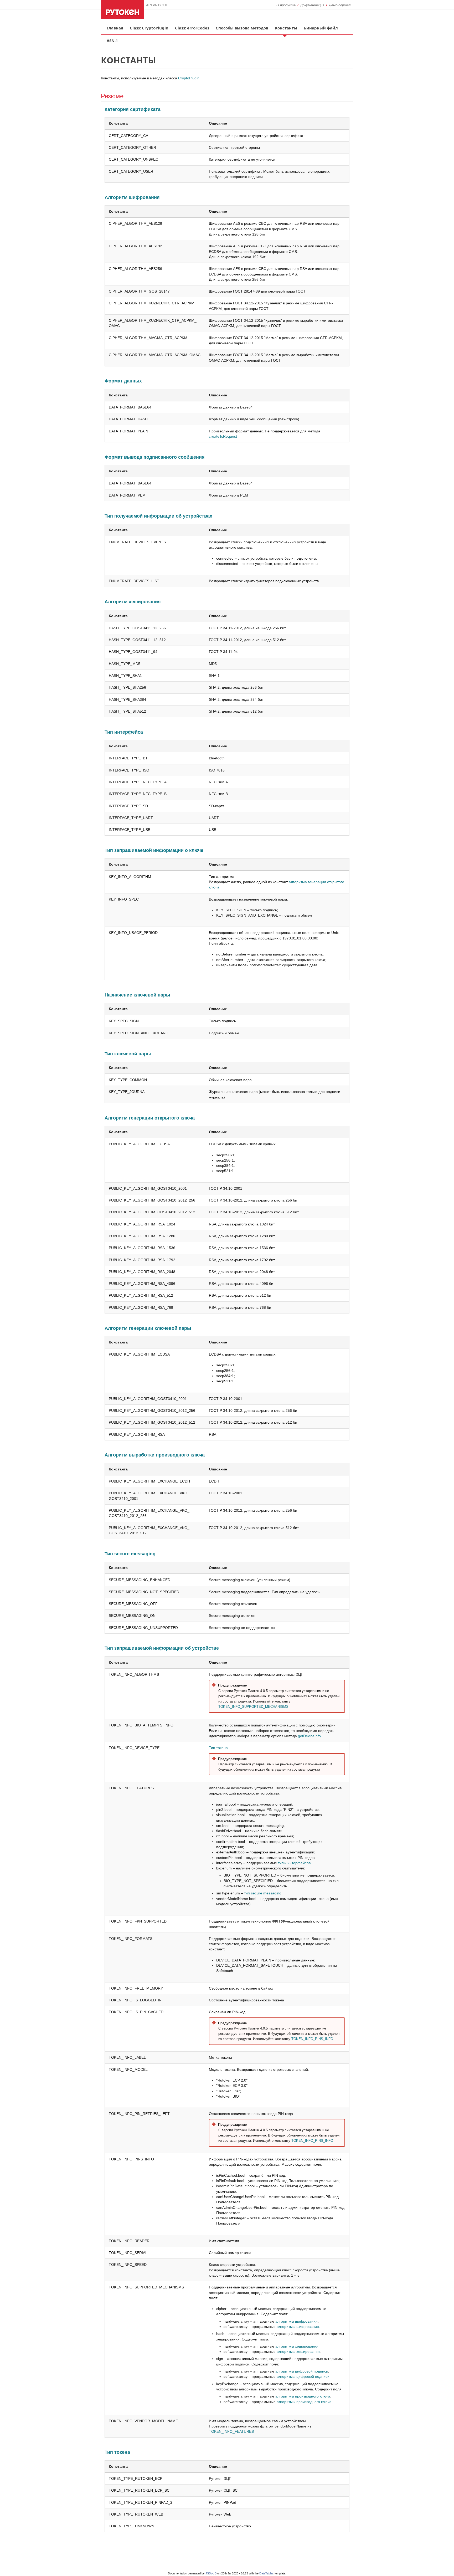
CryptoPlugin (189, 78)
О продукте (286, 5)
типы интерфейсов (294, 1863)
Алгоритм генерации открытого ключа (150, 1118)
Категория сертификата (133, 109)
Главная (115, 28)
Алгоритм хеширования (133, 602)
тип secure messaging (263, 1893)
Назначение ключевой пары (137, 995)
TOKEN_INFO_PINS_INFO (312, 2039)
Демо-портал (340, 5)
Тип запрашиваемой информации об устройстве (162, 1648)
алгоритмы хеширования (297, 2346)
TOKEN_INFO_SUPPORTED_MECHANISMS (253, 1707)
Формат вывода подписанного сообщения (155, 457)
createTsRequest (223, 436)
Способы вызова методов (242, 28)
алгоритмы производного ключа (303, 2396)
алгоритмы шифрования (296, 2321)
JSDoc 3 (211, 2573)
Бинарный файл (321, 28)
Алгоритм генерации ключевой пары (148, 1328)
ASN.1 (112, 40)
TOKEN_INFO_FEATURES (231, 2431)
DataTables (267, 2573)
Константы (286, 28)
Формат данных (123, 381)
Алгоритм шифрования (132, 197)
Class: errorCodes (192, 28)
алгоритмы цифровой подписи (302, 2371)
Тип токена (218, 1748)
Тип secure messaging (130, 1554)
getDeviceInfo (309, 1736)
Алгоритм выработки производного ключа (155, 1455)
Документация (312, 5)
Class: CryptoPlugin (149, 28)
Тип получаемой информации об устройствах (158, 516)
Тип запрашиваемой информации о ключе (154, 850)
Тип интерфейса (124, 732)
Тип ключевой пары (128, 1054)
